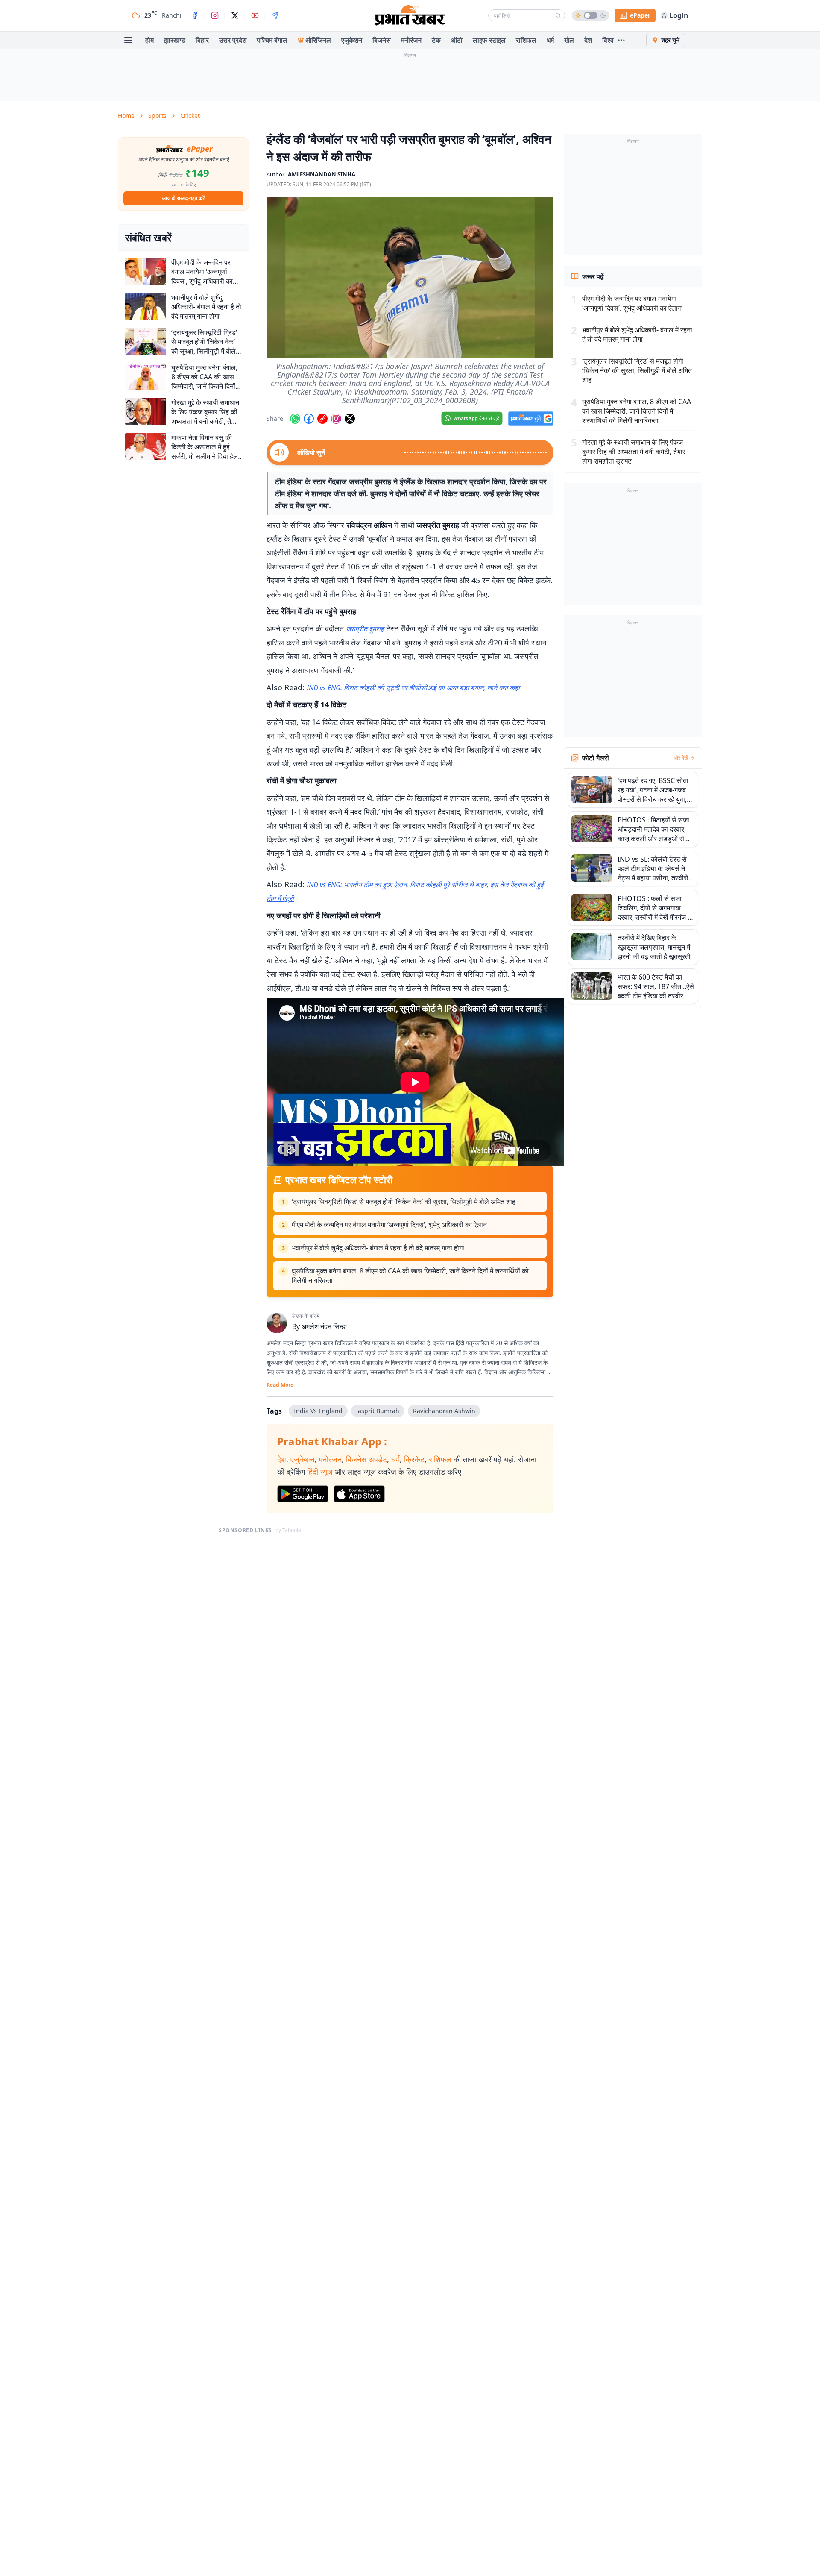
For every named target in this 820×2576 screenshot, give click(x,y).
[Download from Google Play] (303, 1494)
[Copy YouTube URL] (322, 419)
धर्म (550, 40)
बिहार (202, 40)
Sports (157, 116)
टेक (436, 40)
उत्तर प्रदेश (233, 40)
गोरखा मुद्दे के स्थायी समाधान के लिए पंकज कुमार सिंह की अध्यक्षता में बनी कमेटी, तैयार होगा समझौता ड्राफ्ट (634, 452)
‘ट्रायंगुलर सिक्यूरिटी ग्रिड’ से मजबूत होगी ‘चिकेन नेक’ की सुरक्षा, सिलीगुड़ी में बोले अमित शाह (404, 1202)
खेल (569, 40)
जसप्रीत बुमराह (365, 629)
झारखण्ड (175, 40)
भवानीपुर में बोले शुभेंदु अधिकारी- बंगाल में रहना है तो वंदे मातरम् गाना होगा (378, 1248)
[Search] (558, 15)
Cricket (190, 116)
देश (588, 40)
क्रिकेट (414, 1459)
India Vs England (318, 1411)
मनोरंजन (411, 40)
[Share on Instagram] (336, 419)
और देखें (681, 758)
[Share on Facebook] (309, 419)
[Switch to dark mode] (591, 15)
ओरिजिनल (318, 40)
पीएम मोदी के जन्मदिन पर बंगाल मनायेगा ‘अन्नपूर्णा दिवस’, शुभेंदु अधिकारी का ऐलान (389, 1225)
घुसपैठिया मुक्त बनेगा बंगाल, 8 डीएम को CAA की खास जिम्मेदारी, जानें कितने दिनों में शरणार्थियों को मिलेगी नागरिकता (410, 1276)
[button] (410, 278)
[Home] (410, 15)
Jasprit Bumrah (378, 1411)
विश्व (608, 40)
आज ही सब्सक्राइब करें (183, 198)
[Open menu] (128, 40)
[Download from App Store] (359, 1494)
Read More (280, 1385)
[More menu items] (621, 40)
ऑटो (457, 40)
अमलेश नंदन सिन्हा (324, 1326)
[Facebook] (195, 15)
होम (149, 40)
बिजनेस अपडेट (366, 1459)
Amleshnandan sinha (322, 174)
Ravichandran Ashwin (444, 1411)
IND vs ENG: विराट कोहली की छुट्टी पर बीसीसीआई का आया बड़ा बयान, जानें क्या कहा (413, 688)
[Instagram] (215, 15)
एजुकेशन (352, 40)
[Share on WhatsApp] (295, 419)
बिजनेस (382, 40)
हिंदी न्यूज (320, 1472)
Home (126, 116)
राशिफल (526, 40)
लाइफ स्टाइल (489, 40)
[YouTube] (255, 15)
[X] (235, 15)
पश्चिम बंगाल (272, 40)
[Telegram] (275, 15)
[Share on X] (350, 419)
